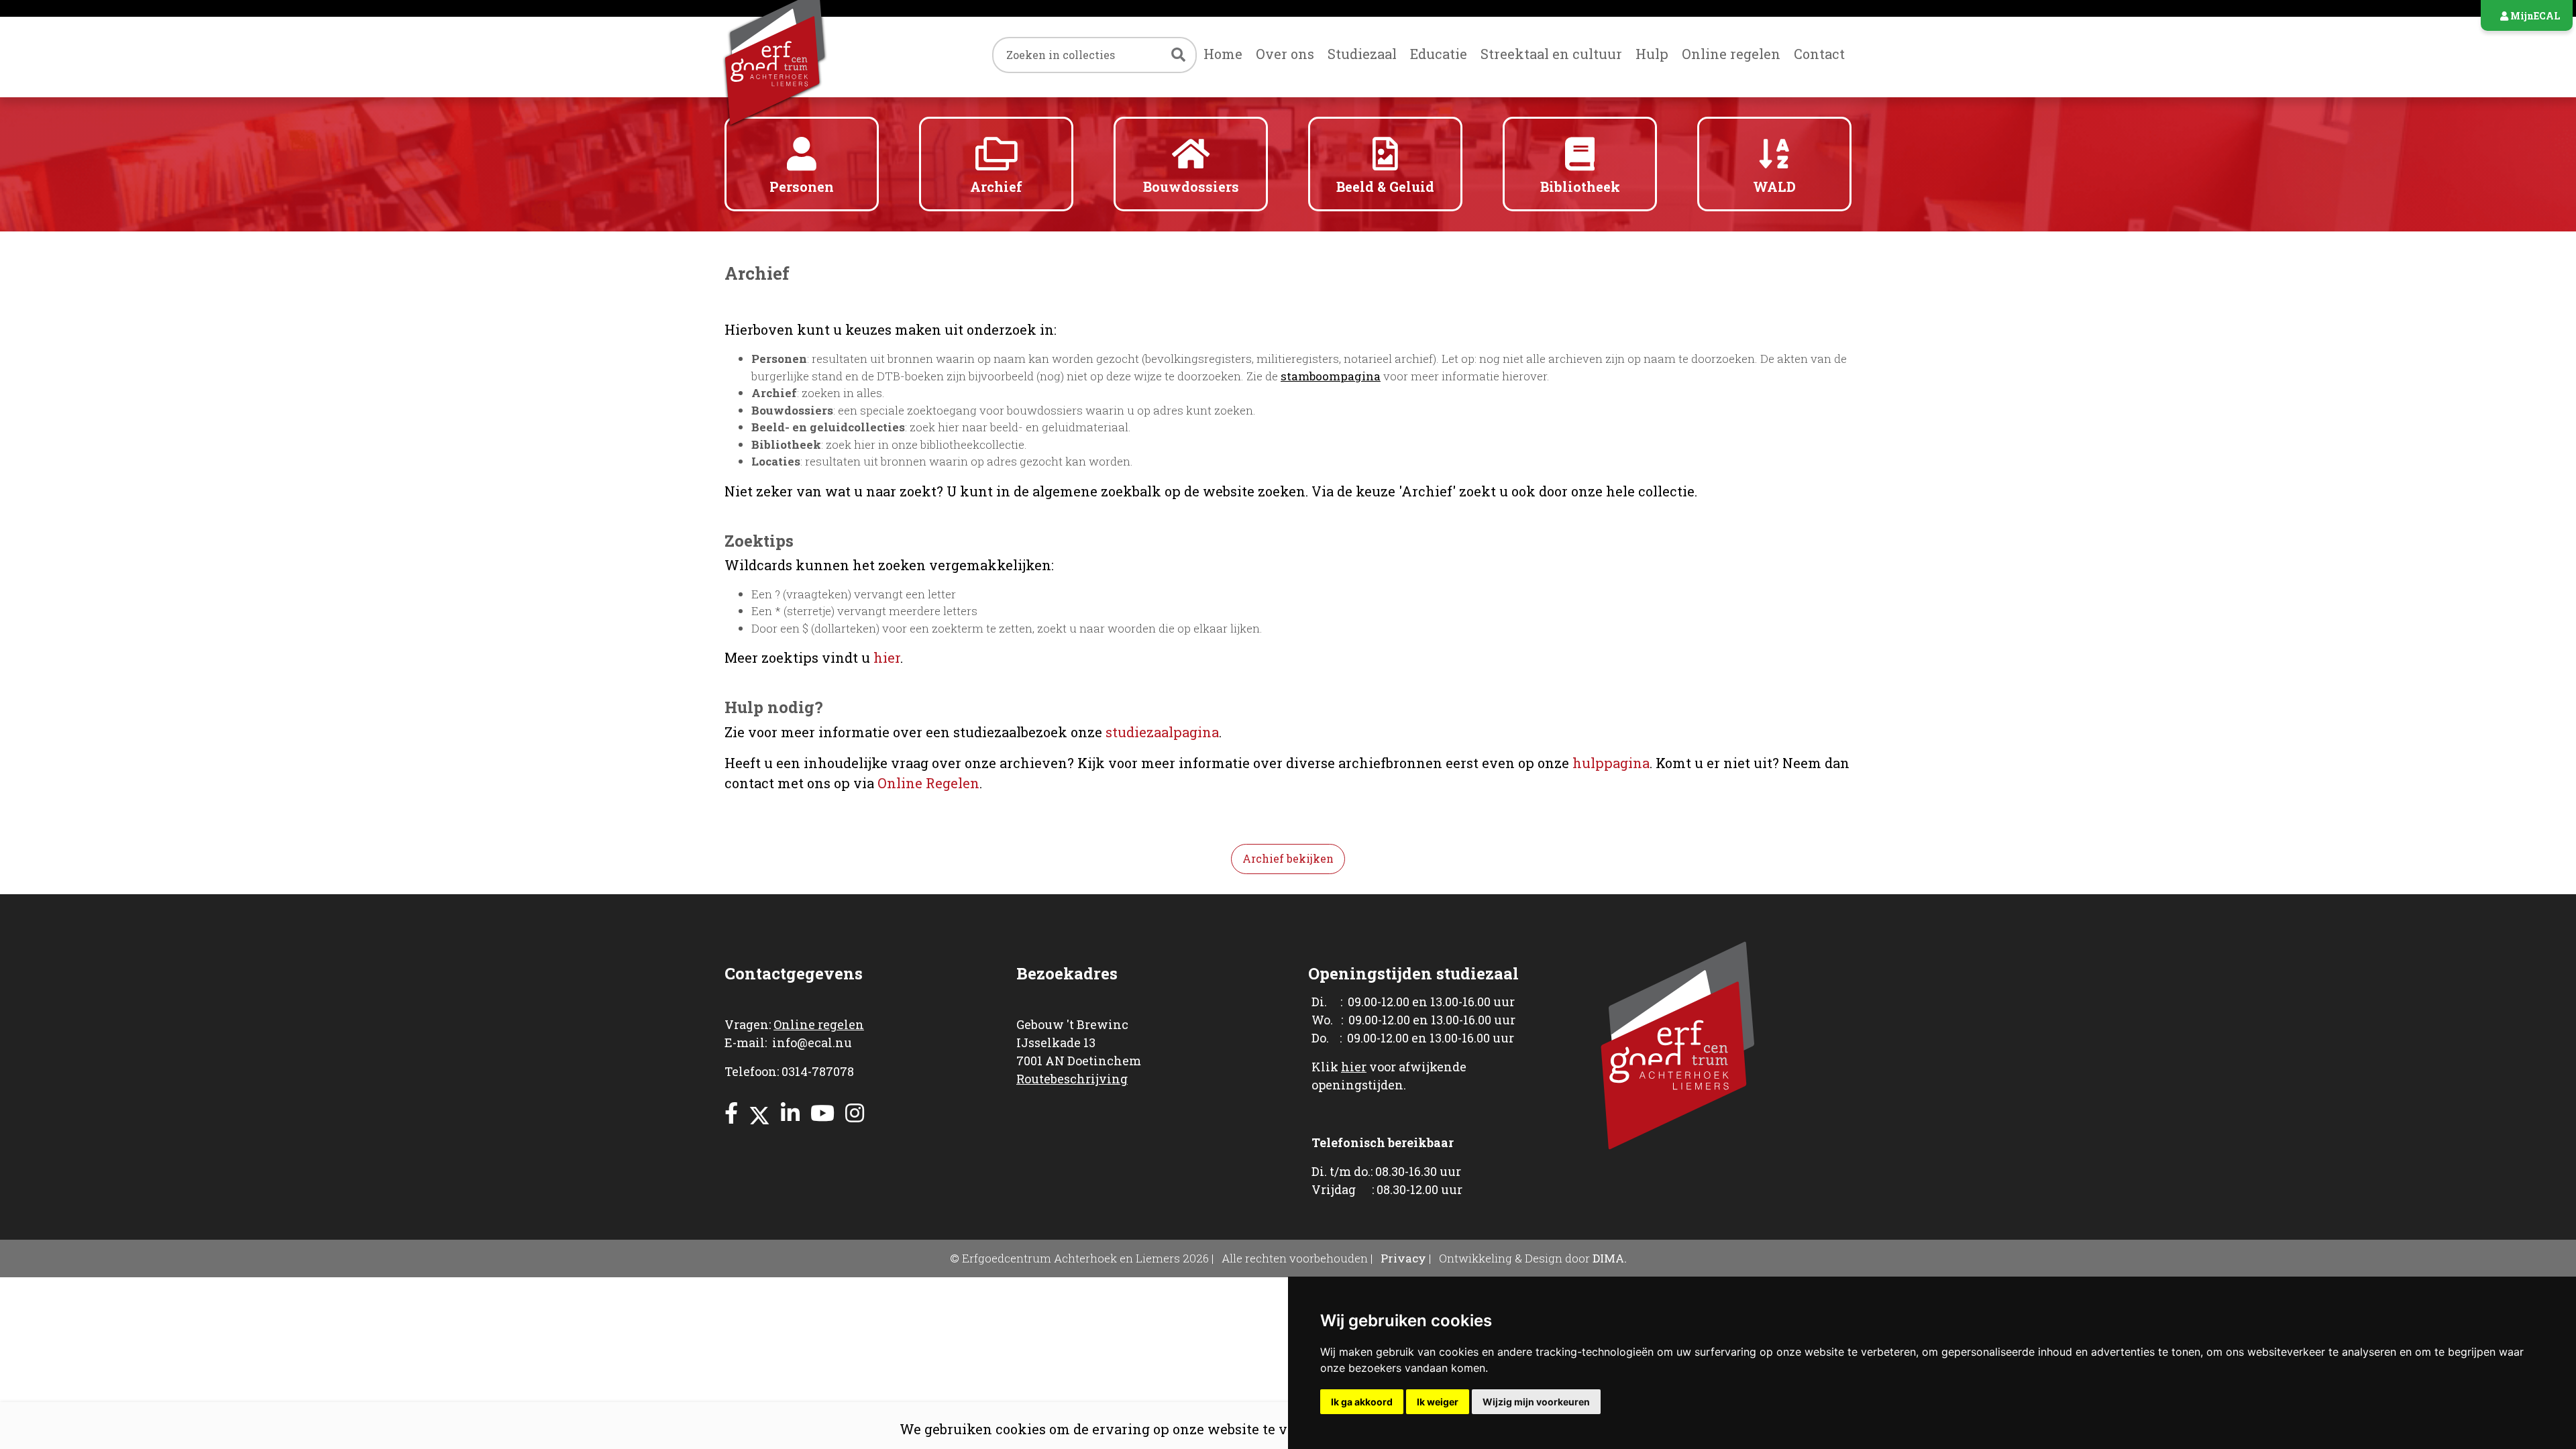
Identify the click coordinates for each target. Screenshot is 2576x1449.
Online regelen (1731, 54)
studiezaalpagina (1162, 732)
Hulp (1652, 54)
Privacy (1403, 1258)
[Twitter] (759, 1113)
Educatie (1439, 54)
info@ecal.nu (812, 1042)
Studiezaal (1362, 54)
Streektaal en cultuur (1551, 54)
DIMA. (1610, 1258)
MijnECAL (2534, 16)
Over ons (1285, 54)
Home (1223, 54)
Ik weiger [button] (1438, 1402)
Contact (1819, 54)
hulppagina (1611, 763)
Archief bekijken (1288, 858)
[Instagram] (855, 1113)
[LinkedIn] (790, 1113)
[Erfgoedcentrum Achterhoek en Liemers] (802, 57)
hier (887, 657)
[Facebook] (731, 1113)
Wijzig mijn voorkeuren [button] (1536, 1402)
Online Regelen (928, 783)
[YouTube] (822, 1113)
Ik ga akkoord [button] (1362, 1402)
